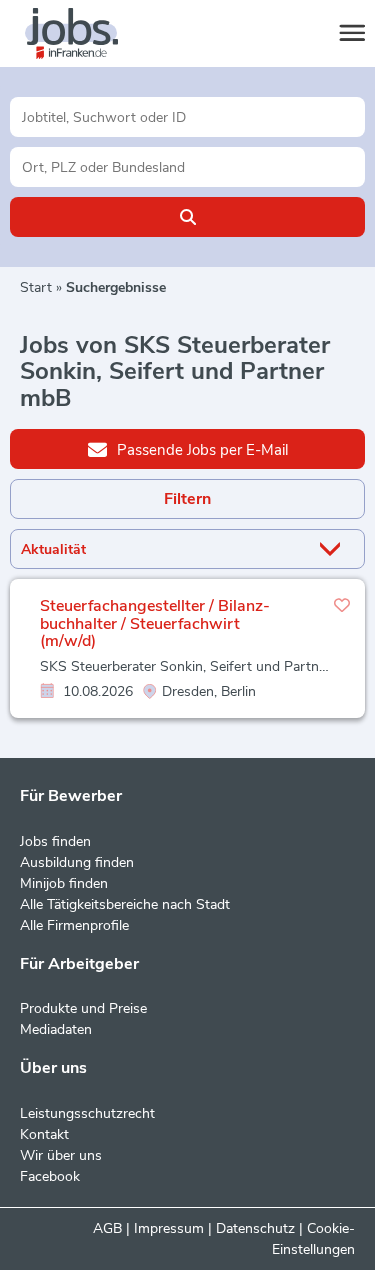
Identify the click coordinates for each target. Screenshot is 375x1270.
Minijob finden (64, 883)
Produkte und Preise (83, 1008)
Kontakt (44, 1134)
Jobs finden (55, 841)
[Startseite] (90, 34)
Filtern (187, 499)
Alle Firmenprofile (74, 925)
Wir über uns (61, 1155)
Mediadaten (56, 1029)
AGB (107, 1228)
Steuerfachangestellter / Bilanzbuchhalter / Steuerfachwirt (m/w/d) (155, 623)
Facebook (50, 1176)
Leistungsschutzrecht (87, 1113)
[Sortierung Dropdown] (334, 549)
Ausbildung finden (77, 862)
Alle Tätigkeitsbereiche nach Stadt (125, 904)
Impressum (169, 1228)
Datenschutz (255, 1228)
